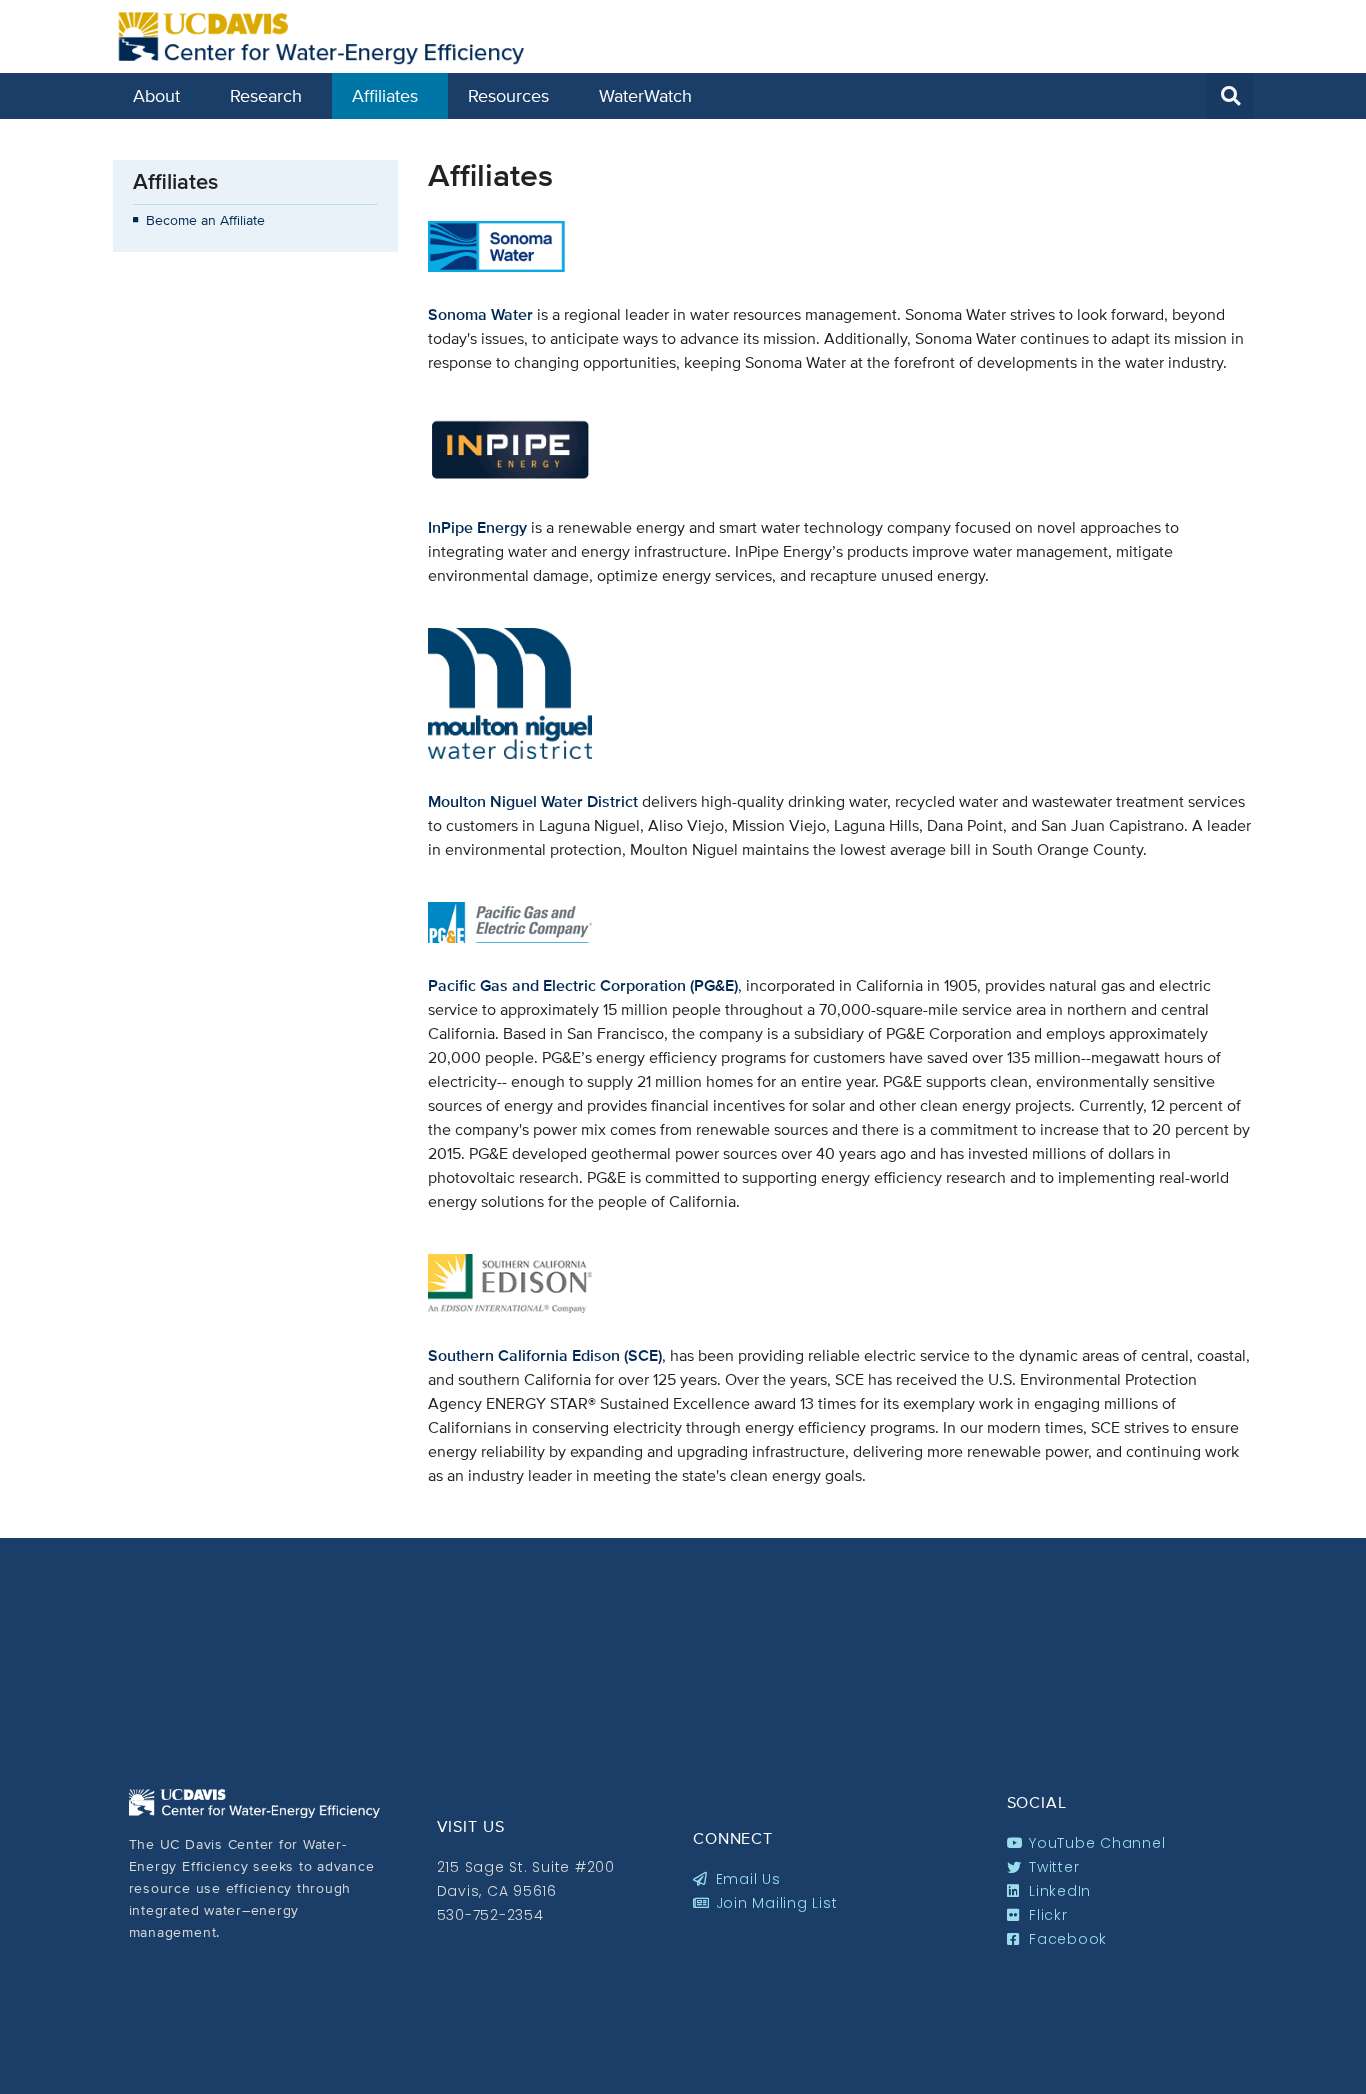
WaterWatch (645, 95)
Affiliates (385, 95)
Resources (508, 95)
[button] (1230, 96)
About (156, 95)
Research (266, 95)
